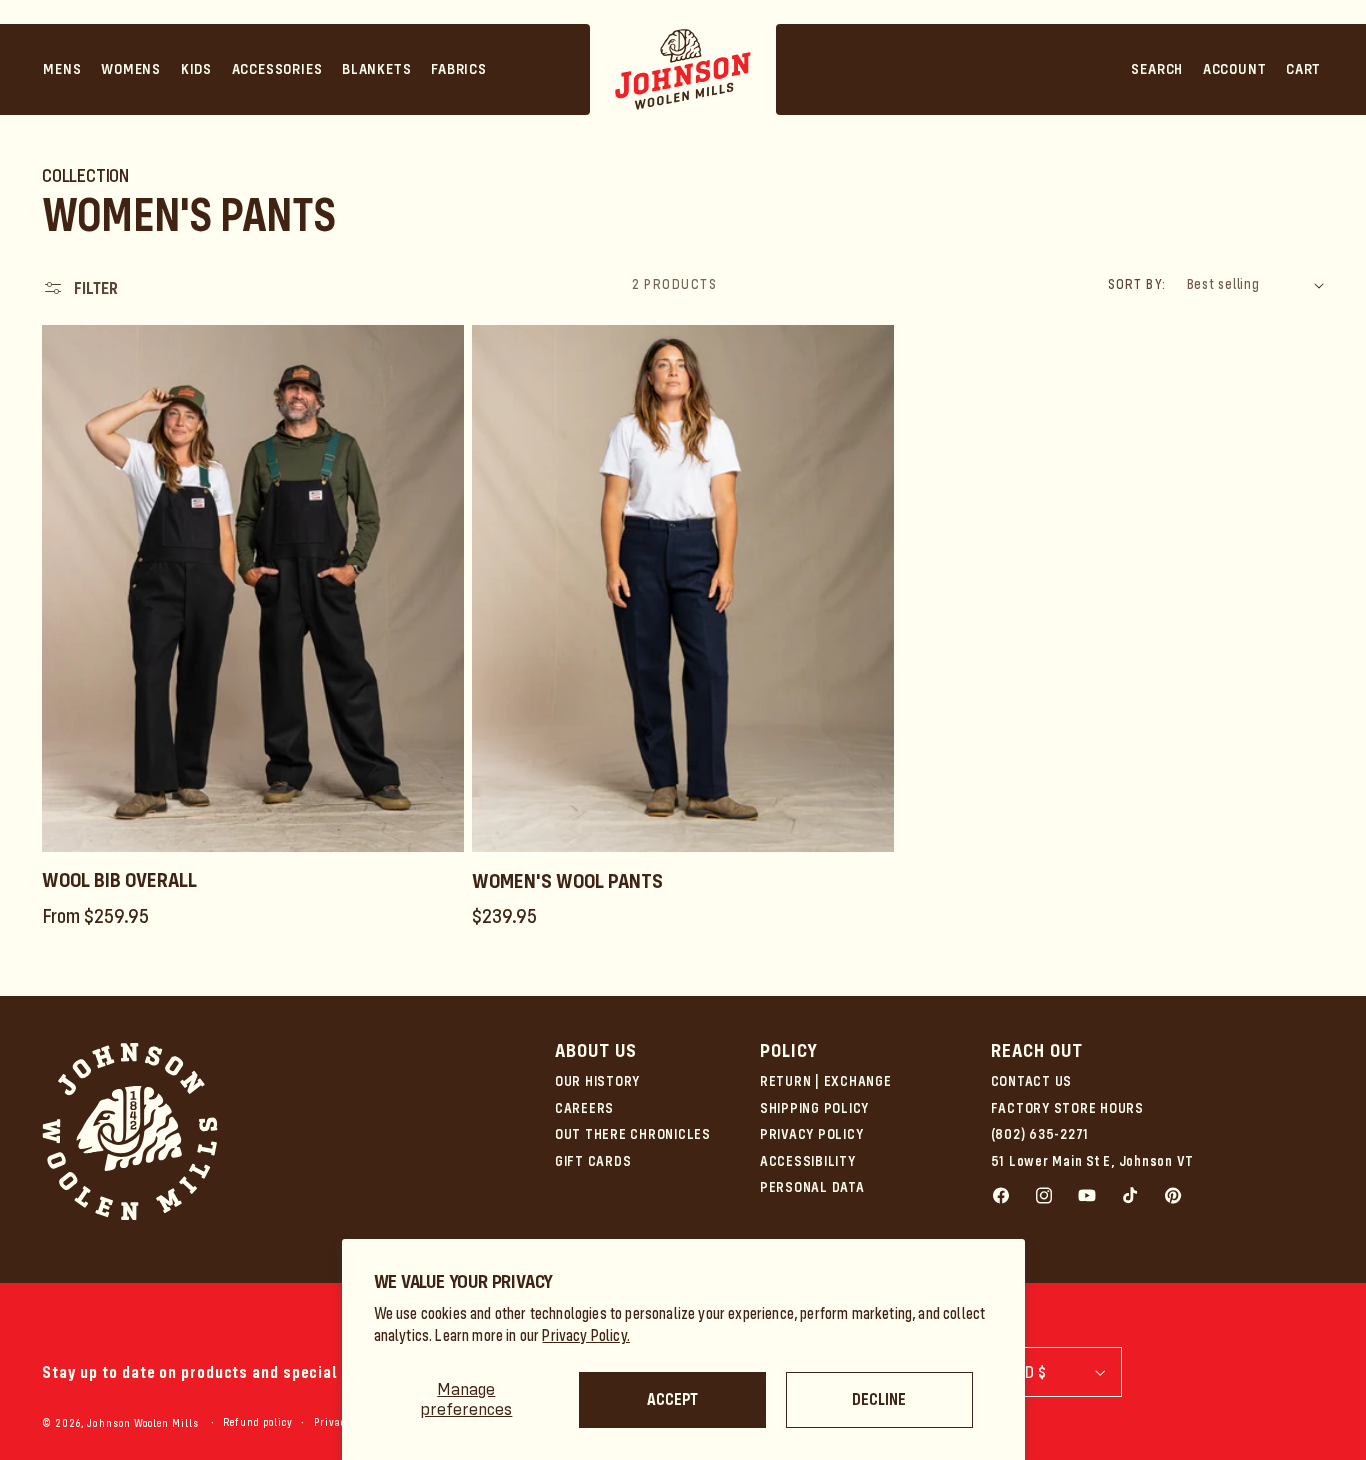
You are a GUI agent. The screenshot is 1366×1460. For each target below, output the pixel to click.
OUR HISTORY (597, 1081)
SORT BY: (1136, 284)
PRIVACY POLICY (812, 1134)
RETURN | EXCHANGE (826, 1081)
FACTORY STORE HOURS (1067, 1108)
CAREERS (584, 1108)
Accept (672, 1399)
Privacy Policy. (586, 1335)
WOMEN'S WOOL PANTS (567, 881)
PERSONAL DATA (812, 1187)
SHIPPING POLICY (814, 1108)
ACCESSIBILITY (808, 1161)
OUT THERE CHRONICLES (633, 1134)
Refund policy (258, 1422)
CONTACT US (1032, 1081)
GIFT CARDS (593, 1161)
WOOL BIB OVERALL (119, 880)
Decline (879, 1399)
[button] (63, 70)
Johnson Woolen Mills (143, 1423)
